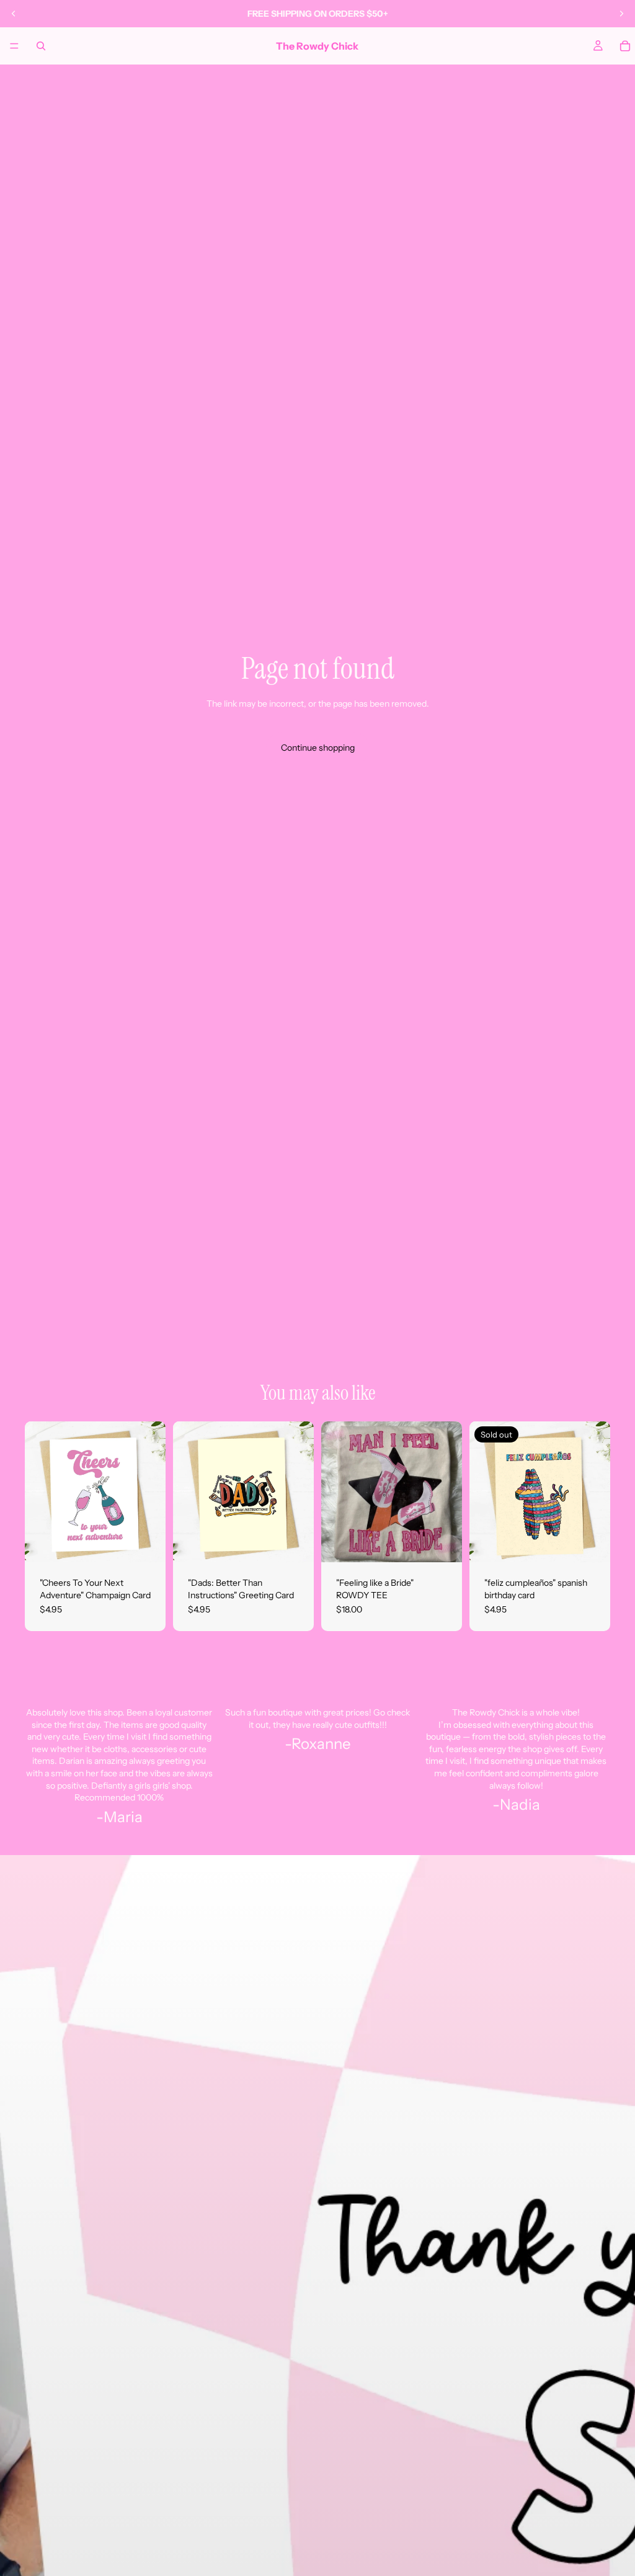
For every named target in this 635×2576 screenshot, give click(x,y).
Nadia (520, 1805)
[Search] (41, 46)
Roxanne (321, 1744)
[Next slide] (621, 14)
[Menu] (14, 46)
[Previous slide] (14, 14)
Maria (123, 1817)
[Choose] (443, 1543)
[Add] (146, 1543)
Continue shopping (318, 748)
